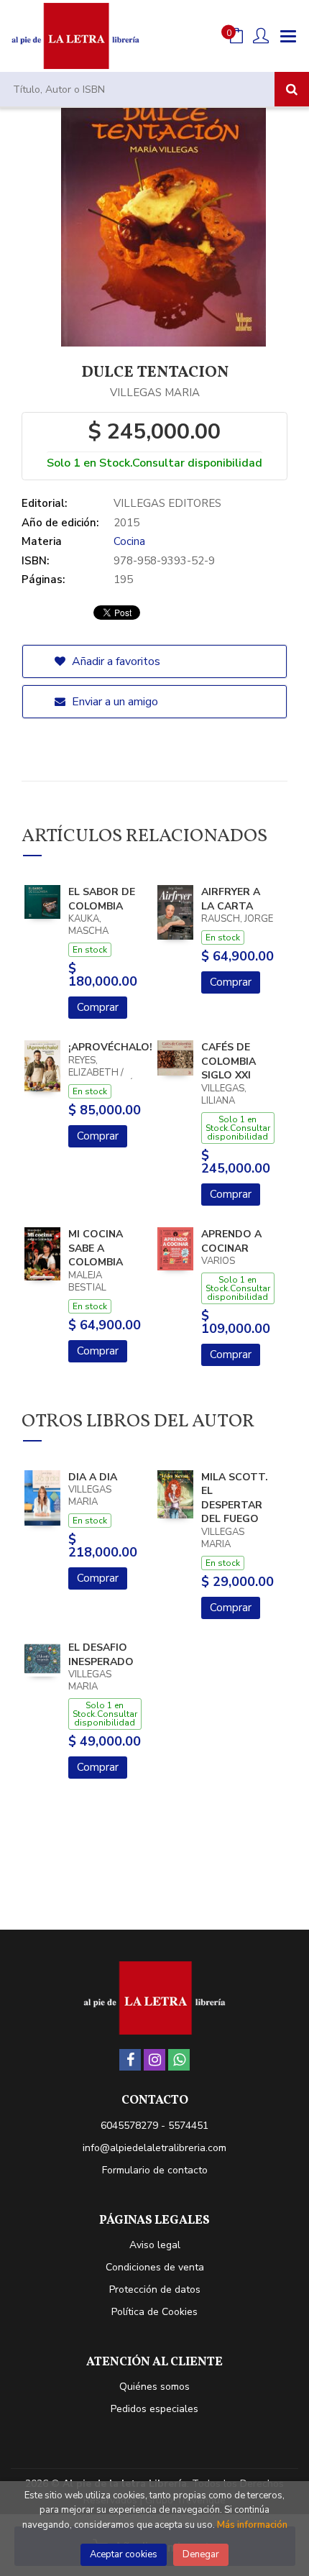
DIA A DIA (93, 1477)
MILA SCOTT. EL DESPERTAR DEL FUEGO (235, 1498)
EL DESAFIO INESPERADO (101, 1655)
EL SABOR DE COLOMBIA (102, 899)
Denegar (201, 2554)
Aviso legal (155, 2245)
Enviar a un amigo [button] (114, 702)
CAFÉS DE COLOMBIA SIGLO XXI (229, 1061)
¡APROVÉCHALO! (110, 1047)
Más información (252, 2525)
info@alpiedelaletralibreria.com (154, 2148)
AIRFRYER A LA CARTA (231, 899)
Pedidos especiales (154, 2409)
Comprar (98, 1007)
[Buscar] (292, 89)
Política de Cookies (154, 2312)
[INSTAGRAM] (154, 2060)
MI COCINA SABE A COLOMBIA (96, 1248)
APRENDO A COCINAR (231, 1241)
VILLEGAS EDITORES (167, 503)
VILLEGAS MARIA (155, 393)
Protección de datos (155, 2289)
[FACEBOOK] (130, 2060)
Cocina (129, 541)
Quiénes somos (154, 2387)
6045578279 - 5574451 (154, 2126)
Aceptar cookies (124, 2554)
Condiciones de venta (155, 2267)
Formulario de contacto (155, 2170)
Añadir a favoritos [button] (115, 661)
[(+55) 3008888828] (179, 2060)
